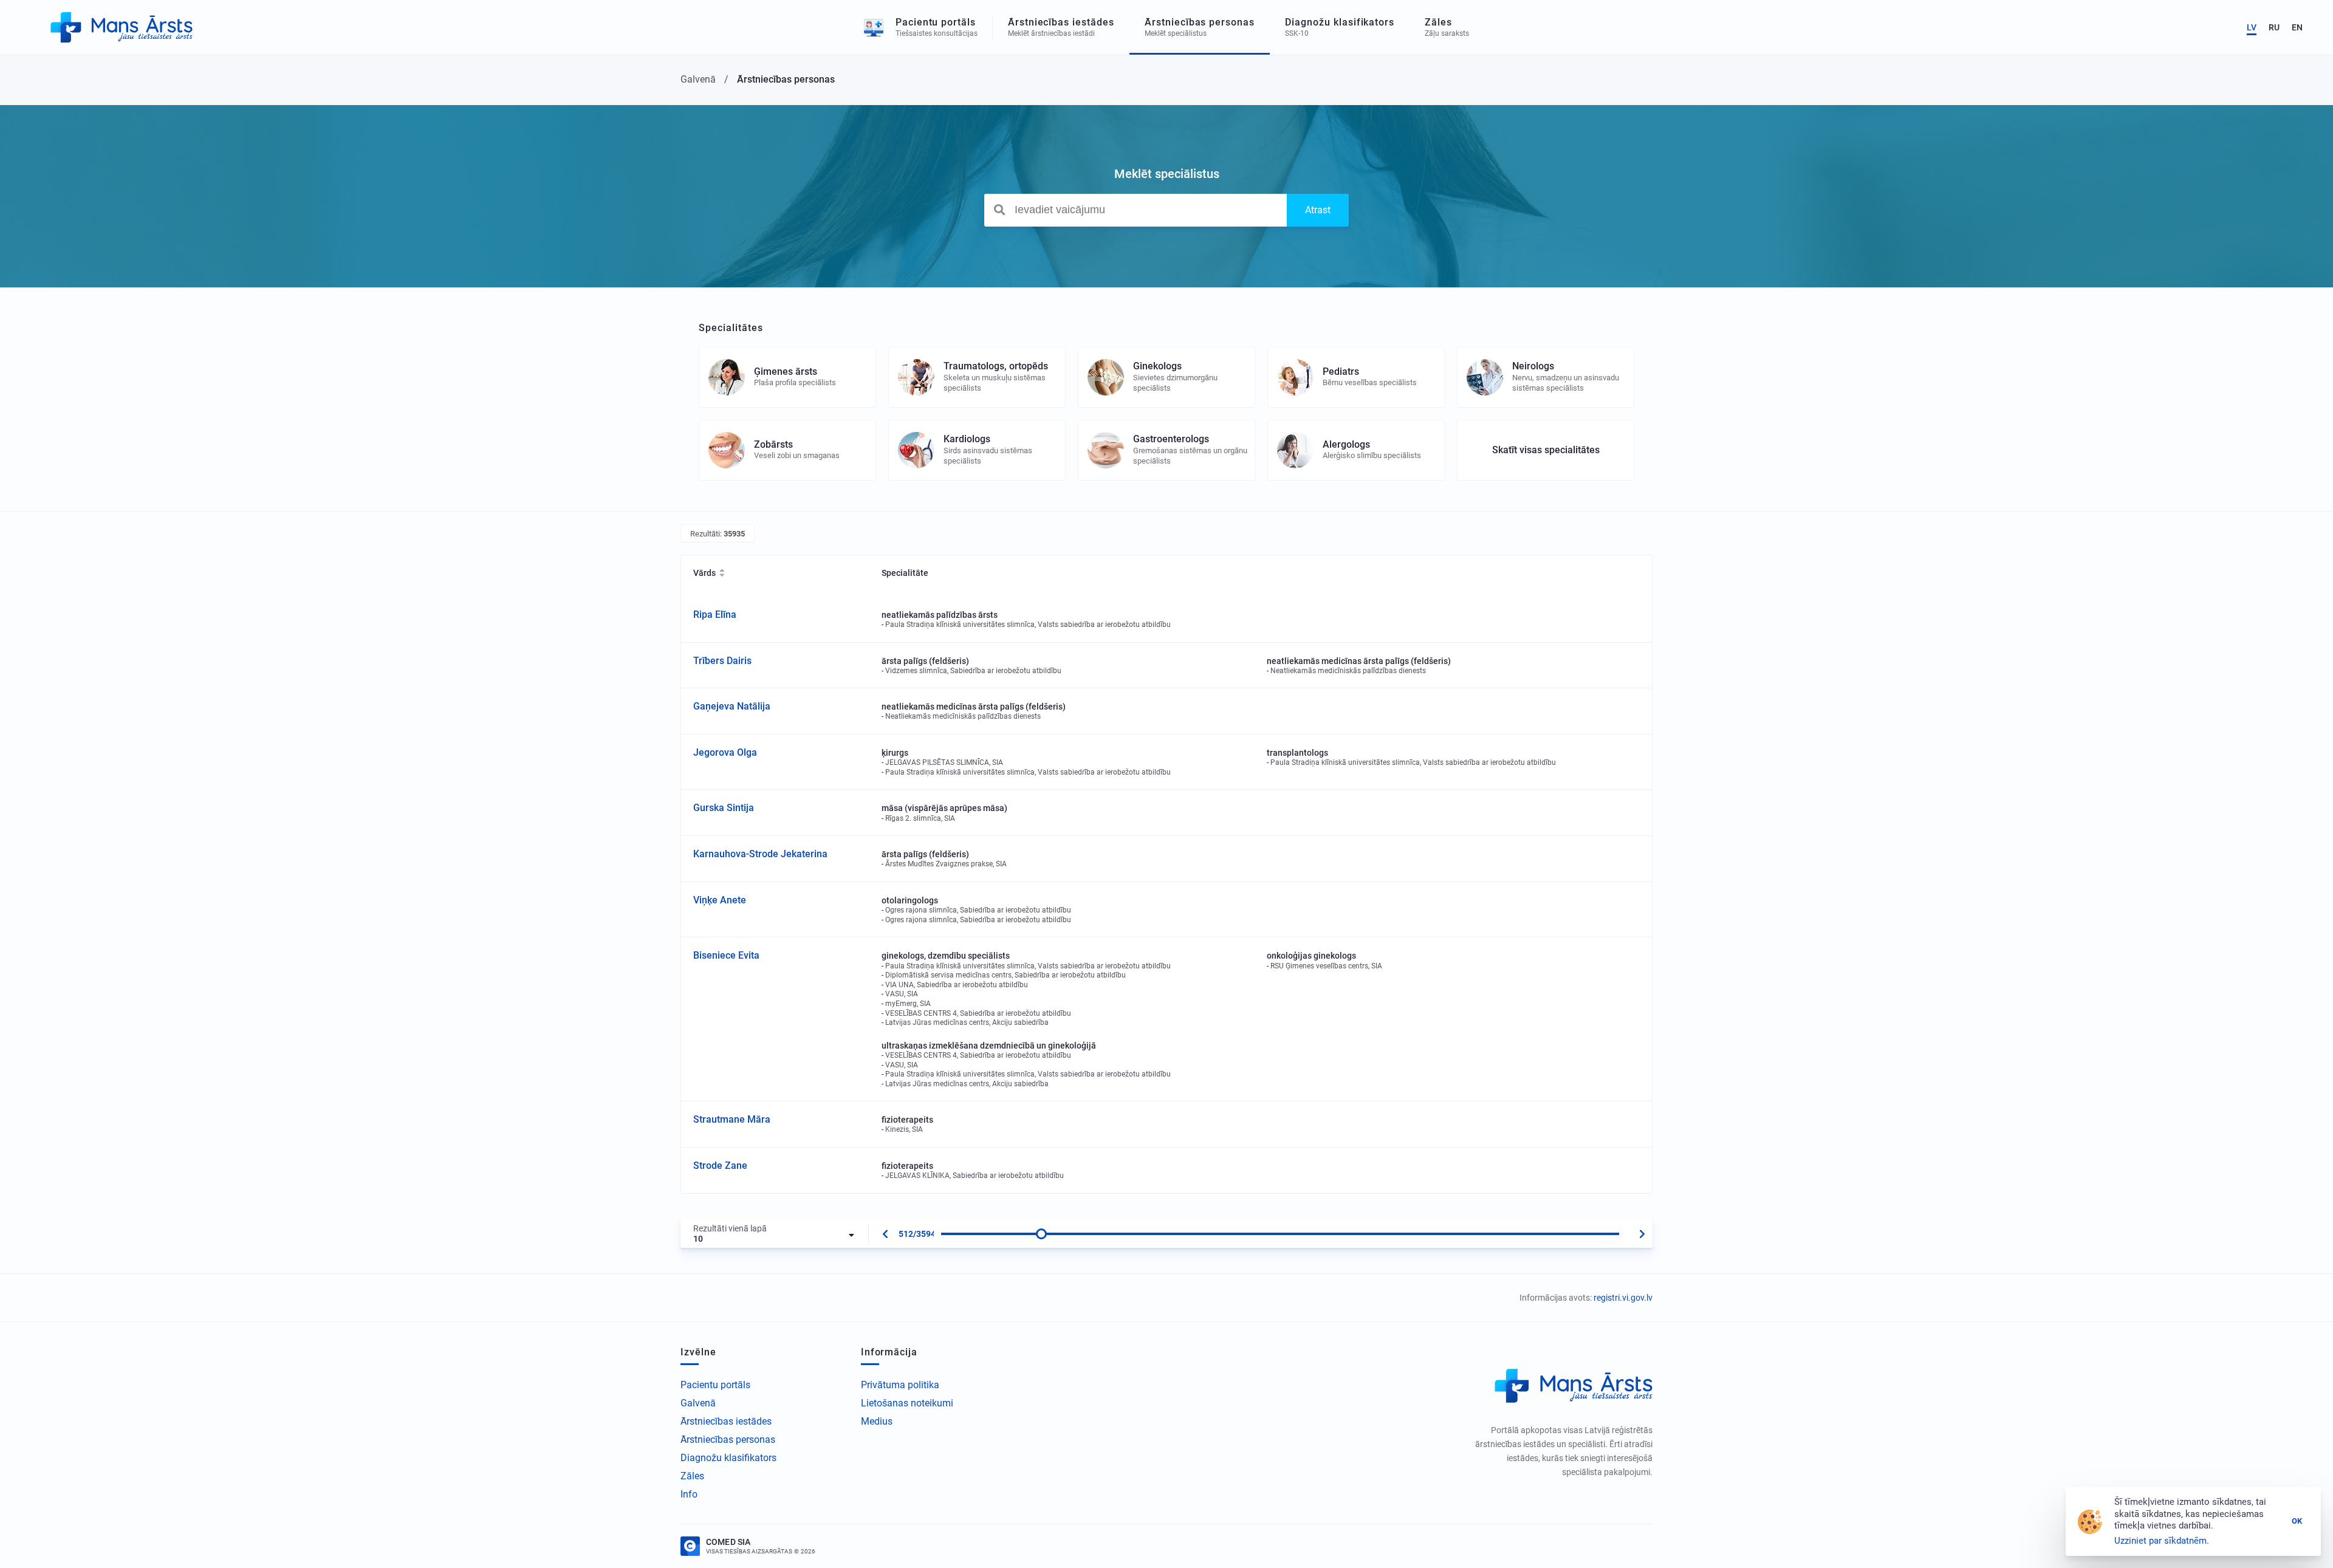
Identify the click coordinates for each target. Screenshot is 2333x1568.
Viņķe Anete (720, 900)
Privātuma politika (900, 1385)
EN (2297, 27)
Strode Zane (720, 1166)
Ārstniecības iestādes (726, 1421)
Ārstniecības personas (728, 1440)
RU (2274, 27)
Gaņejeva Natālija (732, 706)
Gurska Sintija (724, 808)
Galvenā (698, 1403)
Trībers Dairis (722, 661)
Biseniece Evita (726, 955)
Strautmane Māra (732, 1119)
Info (689, 1494)
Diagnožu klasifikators (728, 1458)
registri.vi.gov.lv (1623, 1298)
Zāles (692, 1476)
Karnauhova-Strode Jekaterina (760, 854)
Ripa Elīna (715, 615)
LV (2252, 27)
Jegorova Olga (725, 752)
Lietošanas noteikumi (907, 1403)
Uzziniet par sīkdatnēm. (2162, 1541)
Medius (877, 1421)
